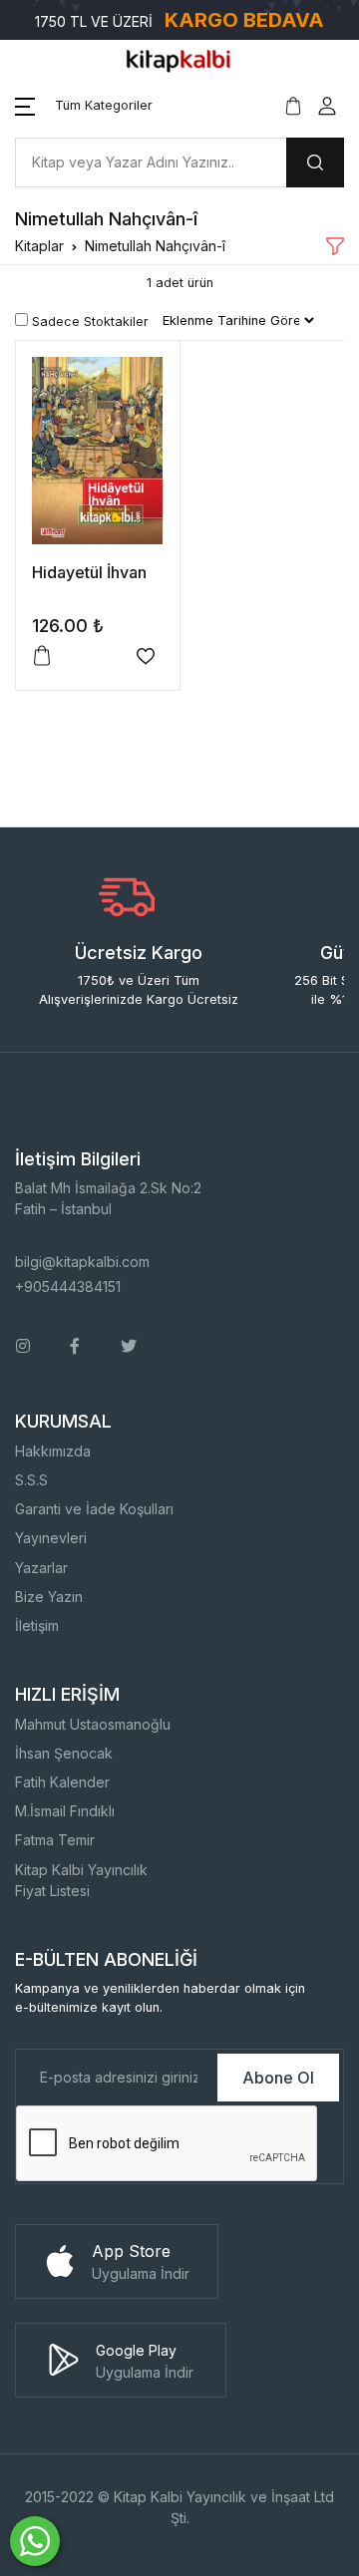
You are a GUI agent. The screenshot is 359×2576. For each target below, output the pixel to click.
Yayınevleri (51, 1538)
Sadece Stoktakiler (88, 322)
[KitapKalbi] (179, 59)
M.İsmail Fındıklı (65, 1811)
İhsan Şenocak (64, 1753)
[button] (84, 106)
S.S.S (31, 1480)
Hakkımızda (53, 1451)
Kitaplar (39, 246)
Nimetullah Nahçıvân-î (155, 246)
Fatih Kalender (62, 1782)
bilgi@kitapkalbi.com (82, 1262)
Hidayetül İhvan (89, 572)
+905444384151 (68, 1287)
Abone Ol (278, 2078)
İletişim (37, 1625)
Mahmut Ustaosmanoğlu (93, 1724)
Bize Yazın (49, 1597)
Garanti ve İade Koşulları (94, 1509)
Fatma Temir (55, 1840)
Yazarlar (41, 1568)
